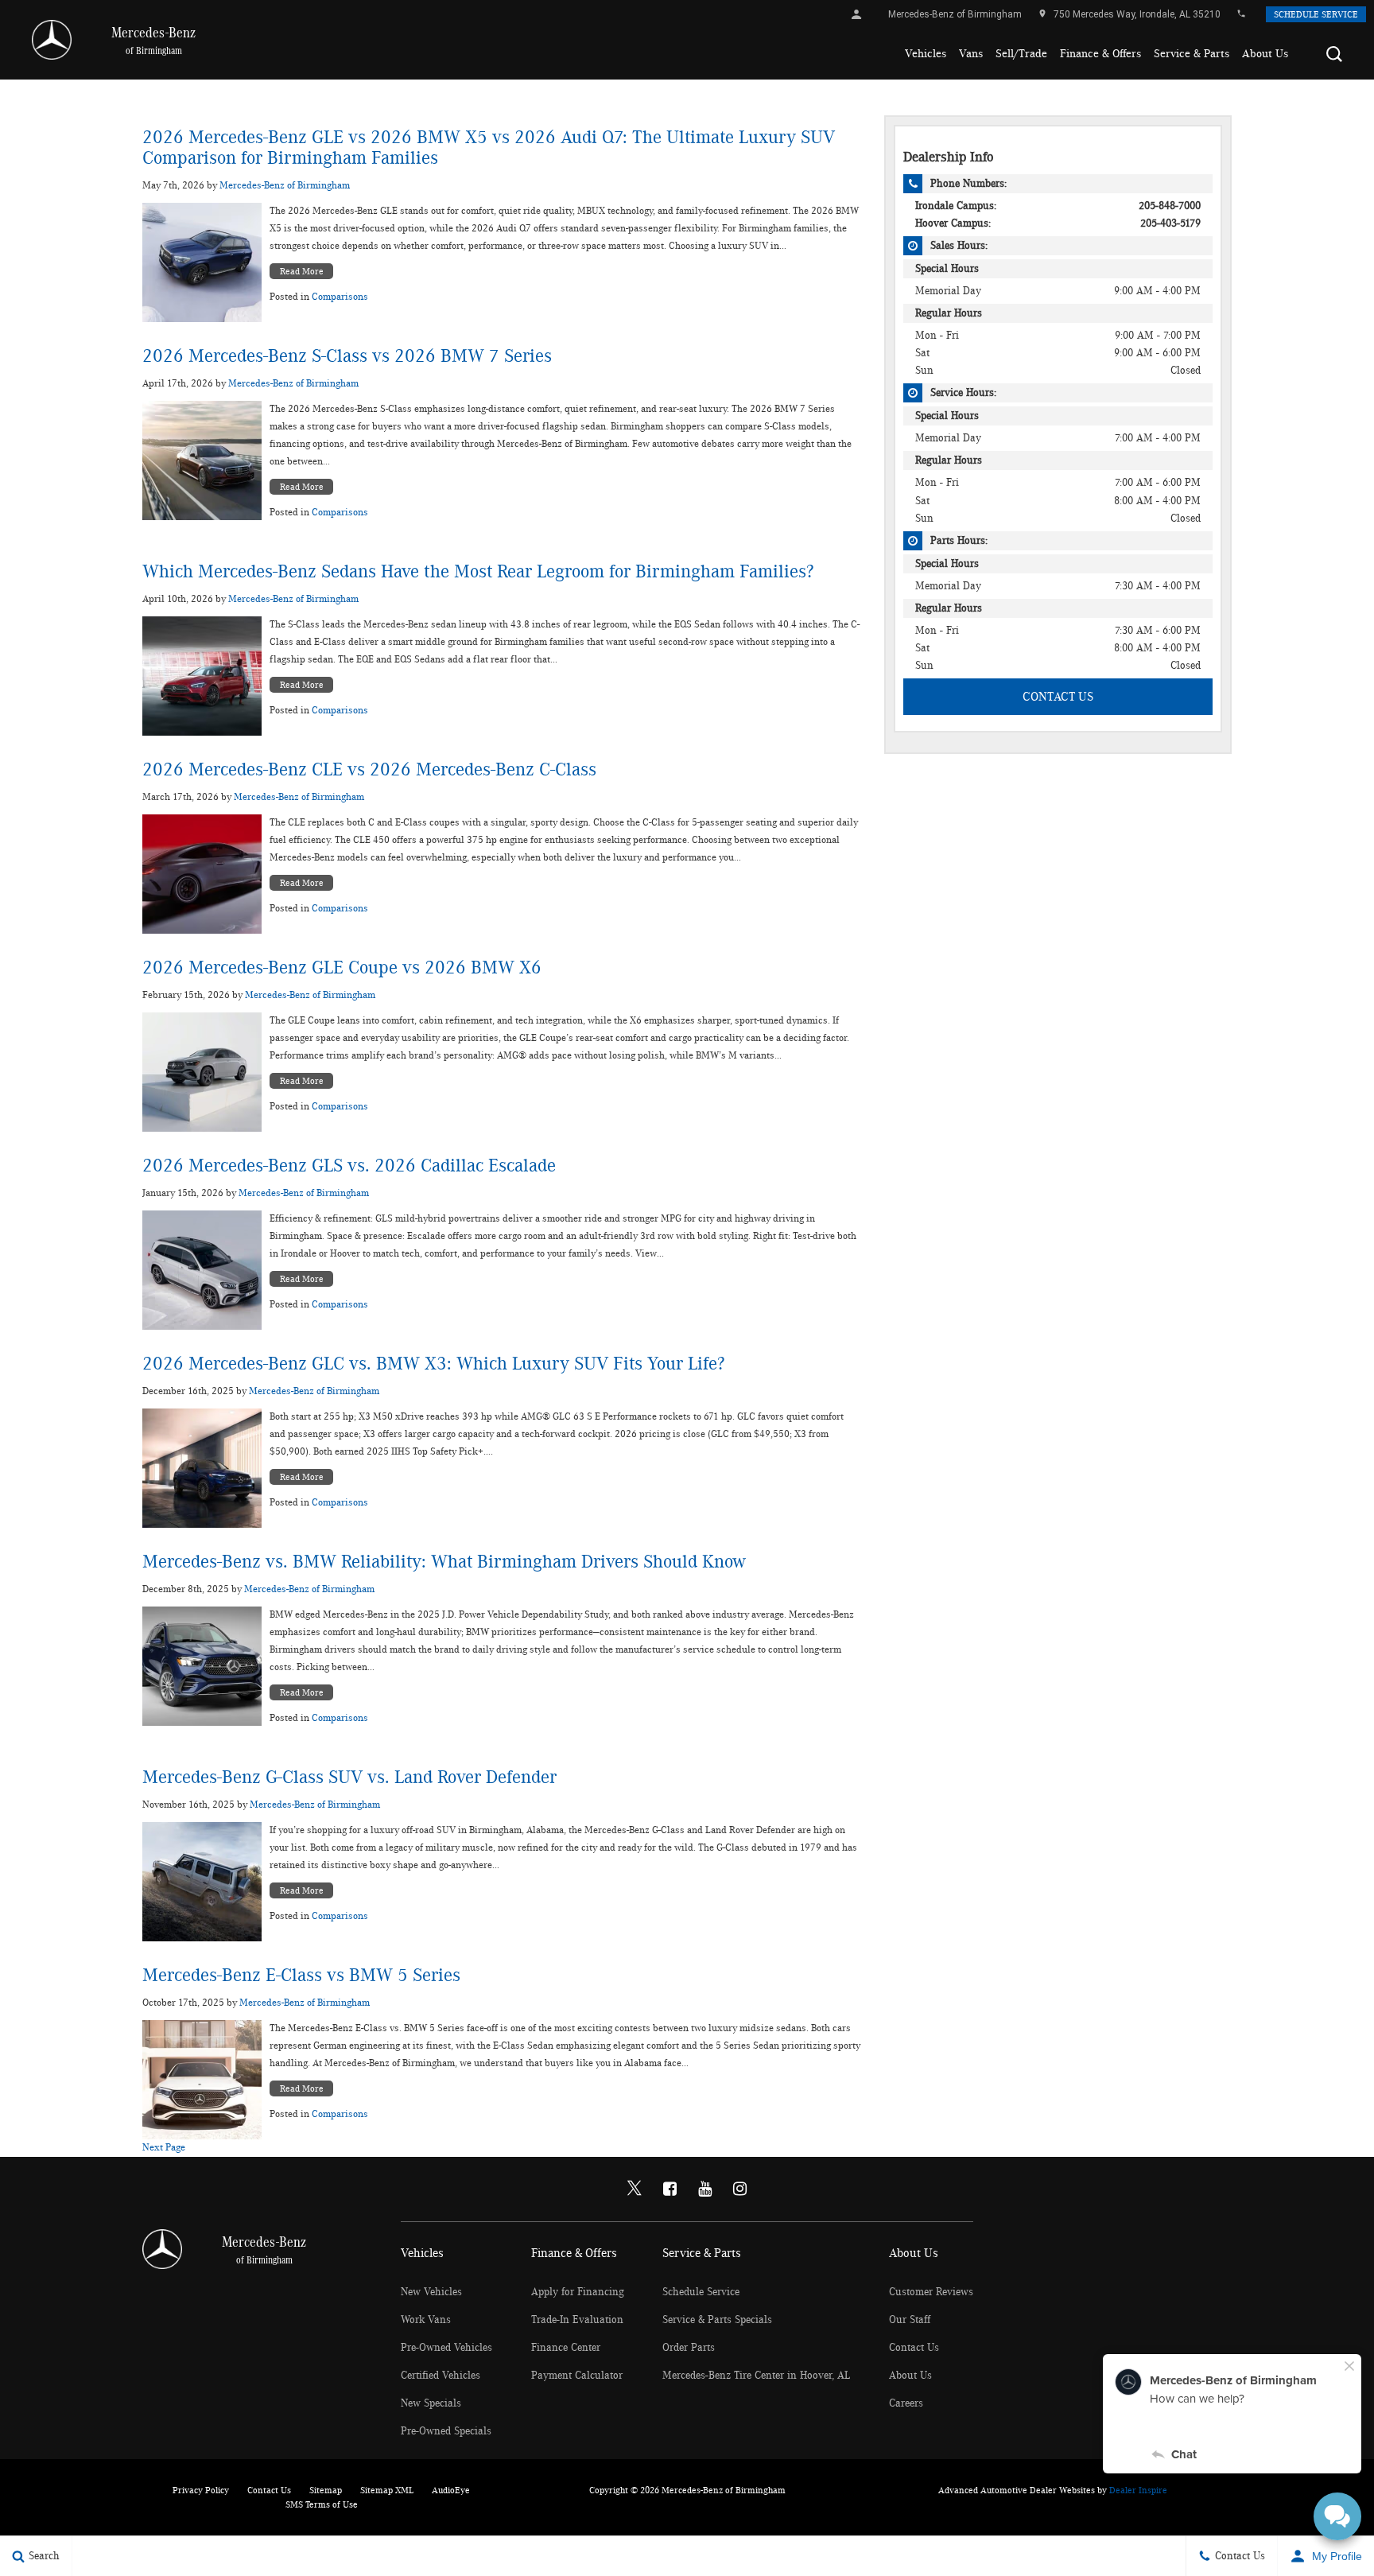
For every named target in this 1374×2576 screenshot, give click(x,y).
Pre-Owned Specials (446, 2431)
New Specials (431, 2403)
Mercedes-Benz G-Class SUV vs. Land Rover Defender (349, 1778)
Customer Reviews (931, 2292)
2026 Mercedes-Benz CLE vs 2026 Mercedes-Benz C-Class (369, 770)
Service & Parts (1192, 54)
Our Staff (910, 2320)
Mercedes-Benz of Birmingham (285, 186)
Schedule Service (1316, 14)
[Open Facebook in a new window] (670, 2189)
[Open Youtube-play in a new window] (704, 2189)
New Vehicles (431, 2292)
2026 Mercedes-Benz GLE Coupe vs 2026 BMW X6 (342, 968)
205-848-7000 (1170, 206)
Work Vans (426, 2320)
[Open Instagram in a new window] (739, 2189)
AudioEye (451, 2490)
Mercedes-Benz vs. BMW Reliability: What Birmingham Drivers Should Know (444, 1562)
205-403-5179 (1170, 223)
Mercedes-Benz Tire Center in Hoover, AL (756, 2376)
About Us (1265, 54)
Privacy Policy (201, 2490)
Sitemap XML (387, 2490)
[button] (1334, 54)
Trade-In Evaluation (577, 2320)
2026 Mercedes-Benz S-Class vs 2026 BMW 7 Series (347, 356)
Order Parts (689, 2348)
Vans (971, 54)
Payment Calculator (577, 2376)
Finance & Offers (1100, 54)
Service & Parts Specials (717, 2320)
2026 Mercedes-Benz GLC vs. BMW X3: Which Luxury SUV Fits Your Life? (433, 1364)
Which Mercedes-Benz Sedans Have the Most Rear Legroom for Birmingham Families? (478, 572)
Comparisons (340, 297)
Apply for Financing (578, 2292)
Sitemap (326, 2490)
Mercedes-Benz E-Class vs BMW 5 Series (301, 1976)
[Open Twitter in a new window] (635, 2189)
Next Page (164, 2148)
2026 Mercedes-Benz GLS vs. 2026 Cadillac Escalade (349, 1166)
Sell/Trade (1021, 54)
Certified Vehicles (441, 2376)
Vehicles (926, 54)
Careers (906, 2403)
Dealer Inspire (1138, 2490)
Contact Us (1058, 697)
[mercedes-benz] (52, 40)
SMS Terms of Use (322, 2504)
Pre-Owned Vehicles (446, 2348)
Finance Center (566, 2348)
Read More (302, 271)
